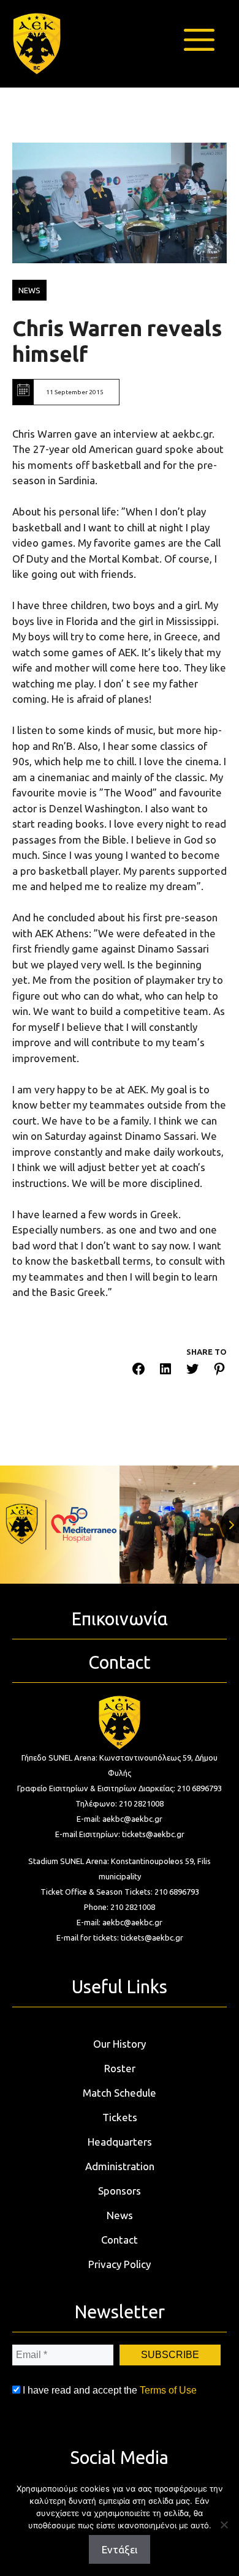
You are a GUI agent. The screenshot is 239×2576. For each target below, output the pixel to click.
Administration (120, 2166)
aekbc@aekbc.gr (132, 1819)
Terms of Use (168, 2390)
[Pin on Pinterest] (219, 1371)
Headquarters (120, 2142)
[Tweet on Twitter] (192, 1371)
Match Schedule (120, 2093)
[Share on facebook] (138, 1371)
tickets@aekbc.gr (153, 1834)
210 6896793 (199, 1788)
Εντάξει (120, 2549)
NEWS (29, 290)
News (120, 2215)
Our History (120, 2044)
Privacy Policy (120, 2264)
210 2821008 (141, 1803)
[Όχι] (224, 2525)
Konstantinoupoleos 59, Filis (161, 1861)
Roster (120, 2068)
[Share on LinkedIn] (165, 1371)
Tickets (120, 2117)
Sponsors (120, 2191)
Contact (120, 2240)
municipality (120, 1876)
